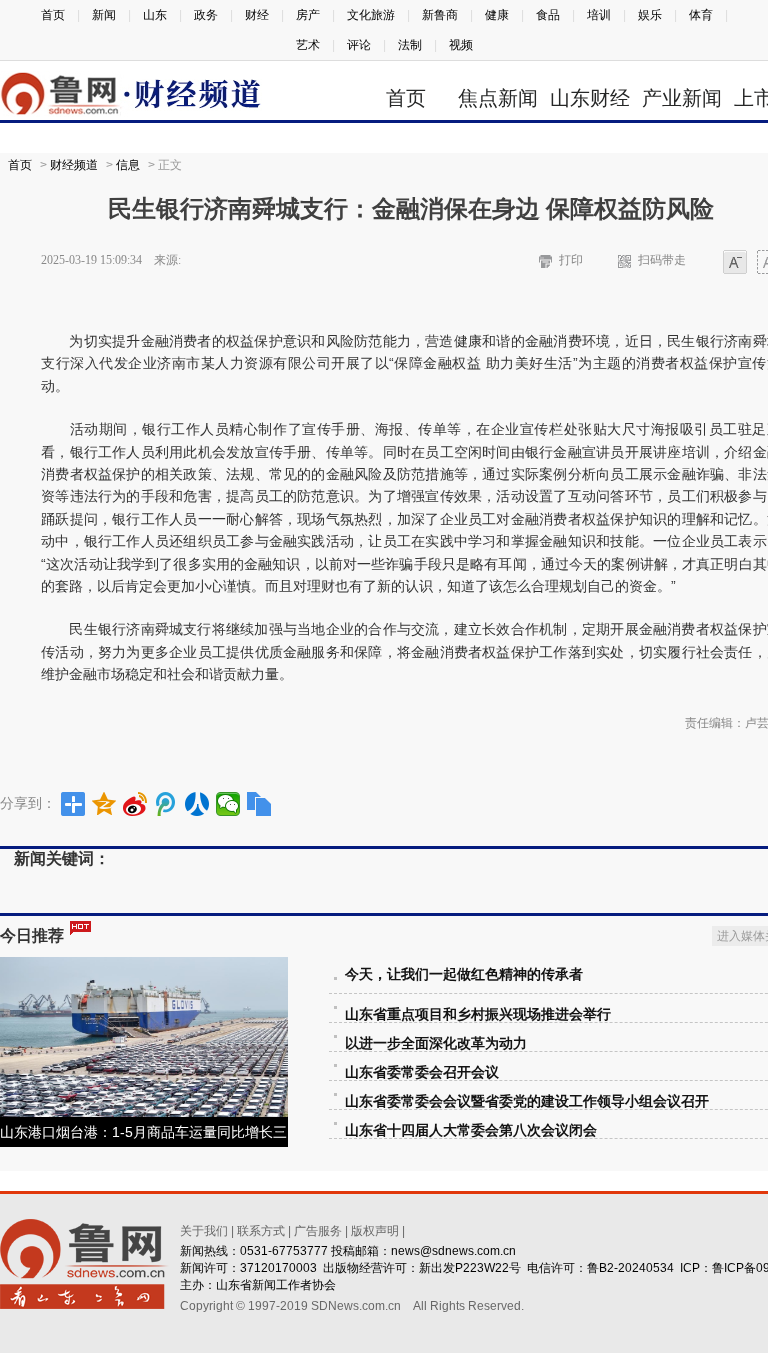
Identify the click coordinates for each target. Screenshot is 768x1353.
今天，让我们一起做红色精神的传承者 (464, 974)
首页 (53, 15)
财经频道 (74, 165)
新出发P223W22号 (470, 1268)
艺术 (308, 45)
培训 (599, 15)
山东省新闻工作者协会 (276, 1285)
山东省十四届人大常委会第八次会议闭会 (471, 1130)
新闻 (104, 15)
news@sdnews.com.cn (453, 1251)
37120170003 (278, 1268)
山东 (155, 15)
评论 (359, 45)
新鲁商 (440, 15)
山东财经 (590, 98)
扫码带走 (662, 260)
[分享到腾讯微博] (166, 804)
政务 (206, 15)
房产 (308, 15)
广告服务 (318, 1231)
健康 (497, 15)
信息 (128, 165)
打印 (571, 260)
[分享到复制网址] (259, 804)
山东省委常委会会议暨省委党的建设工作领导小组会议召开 (527, 1101)
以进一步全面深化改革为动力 (436, 1043)
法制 (410, 45)
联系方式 (261, 1231)
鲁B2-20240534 (630, 1268)
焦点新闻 (498, 98)
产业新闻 (682, 98)
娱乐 (650, 15)
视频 (461, 45)
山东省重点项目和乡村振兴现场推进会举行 (478, 1014)
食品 (548, 15)
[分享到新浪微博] (135, 804)
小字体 (735, 263)
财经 (257, 15)
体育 (701, 15)
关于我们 (204, 1231)
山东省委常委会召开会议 (422, 1072)
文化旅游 (371, 15)
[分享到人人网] (197, 804)
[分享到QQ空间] (104, 804)
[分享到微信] (228, 804)
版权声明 (375, 1231)
